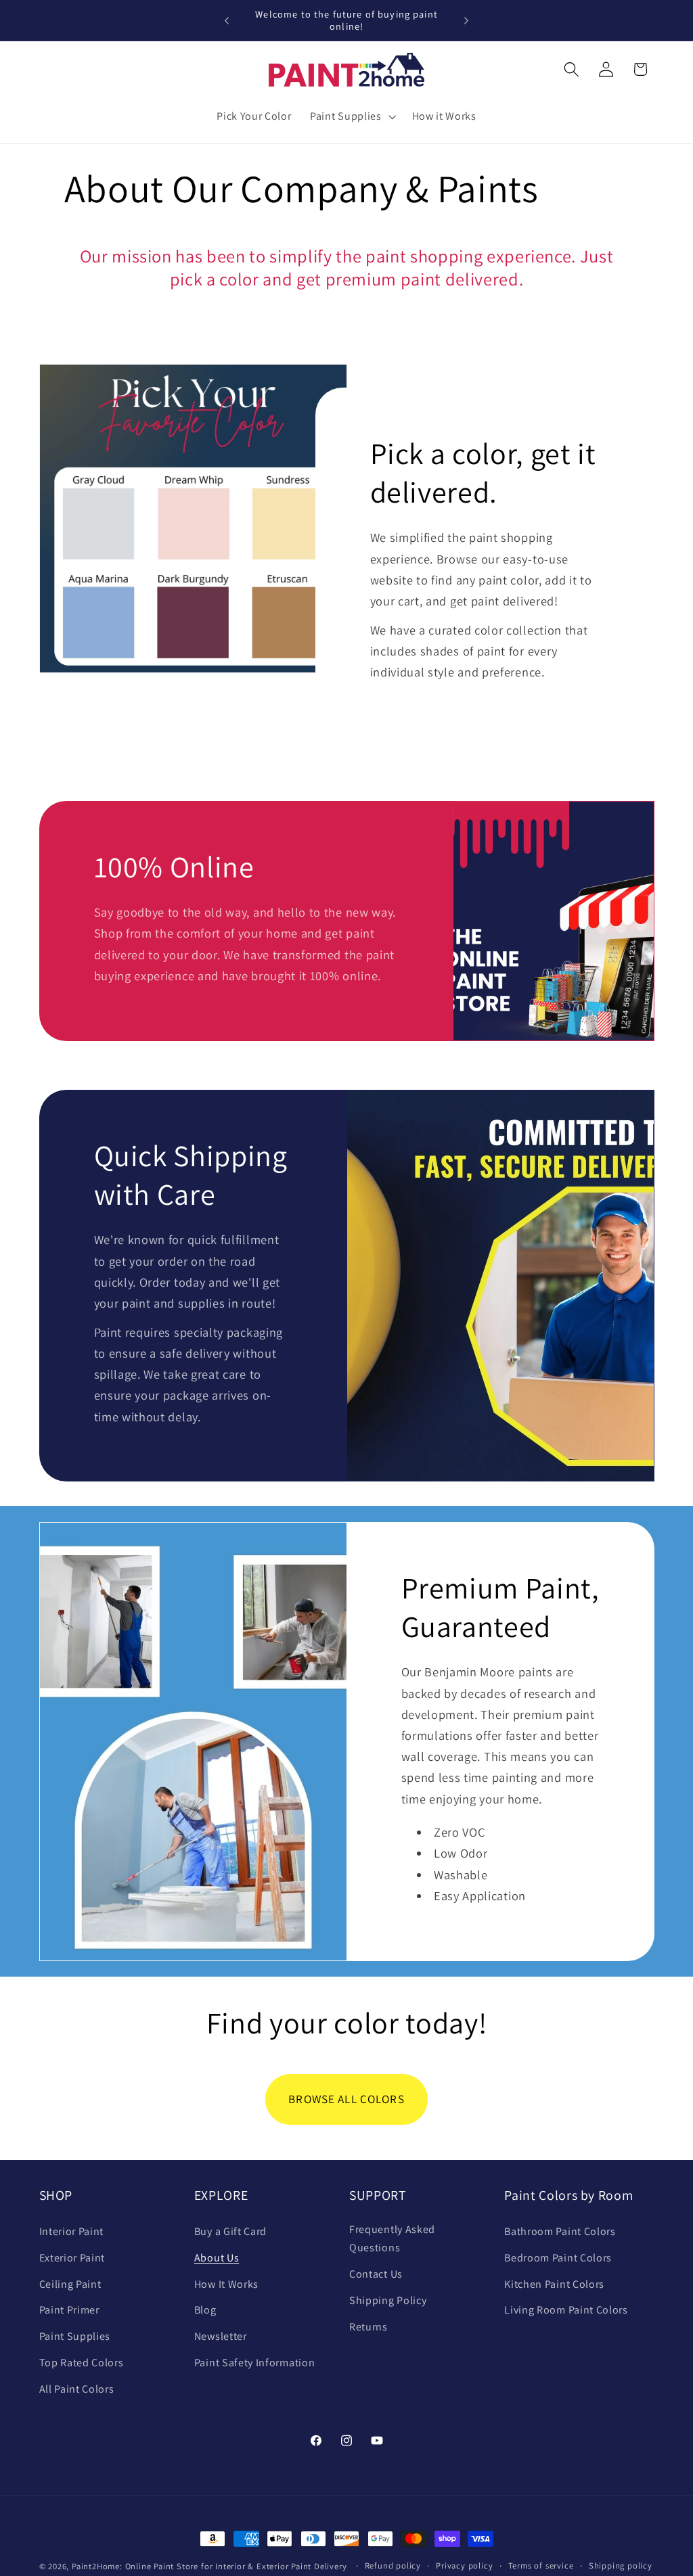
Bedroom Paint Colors (558, 2258)
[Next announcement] (466, 20)
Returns (368, 2327)
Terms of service (541, 2566)
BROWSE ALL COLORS (346, 2099)
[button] (352, 116)
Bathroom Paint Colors (560, 2231)
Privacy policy (464, 2566)
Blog (205, 2310)
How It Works (226, 2284)
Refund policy (393, 2566)
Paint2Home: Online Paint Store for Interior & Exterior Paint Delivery (209, 2566)
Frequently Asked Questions (392, 2238)
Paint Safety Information (255, 2363)
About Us (217, 2258)
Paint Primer (69, 2310)
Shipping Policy (388, 2300)
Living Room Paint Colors (566, 2310)
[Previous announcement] (227, 20)
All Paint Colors (77, 2389)
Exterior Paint (72, 2258)
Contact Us (376, 2274)
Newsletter (221, 2336)
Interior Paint (72, 2231)
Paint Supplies (75, 2336)
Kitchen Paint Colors (554, 2284)
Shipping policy (621, 2566)
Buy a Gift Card (230, 2231)
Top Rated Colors (82, 2363)
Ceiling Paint (70, 2284)
